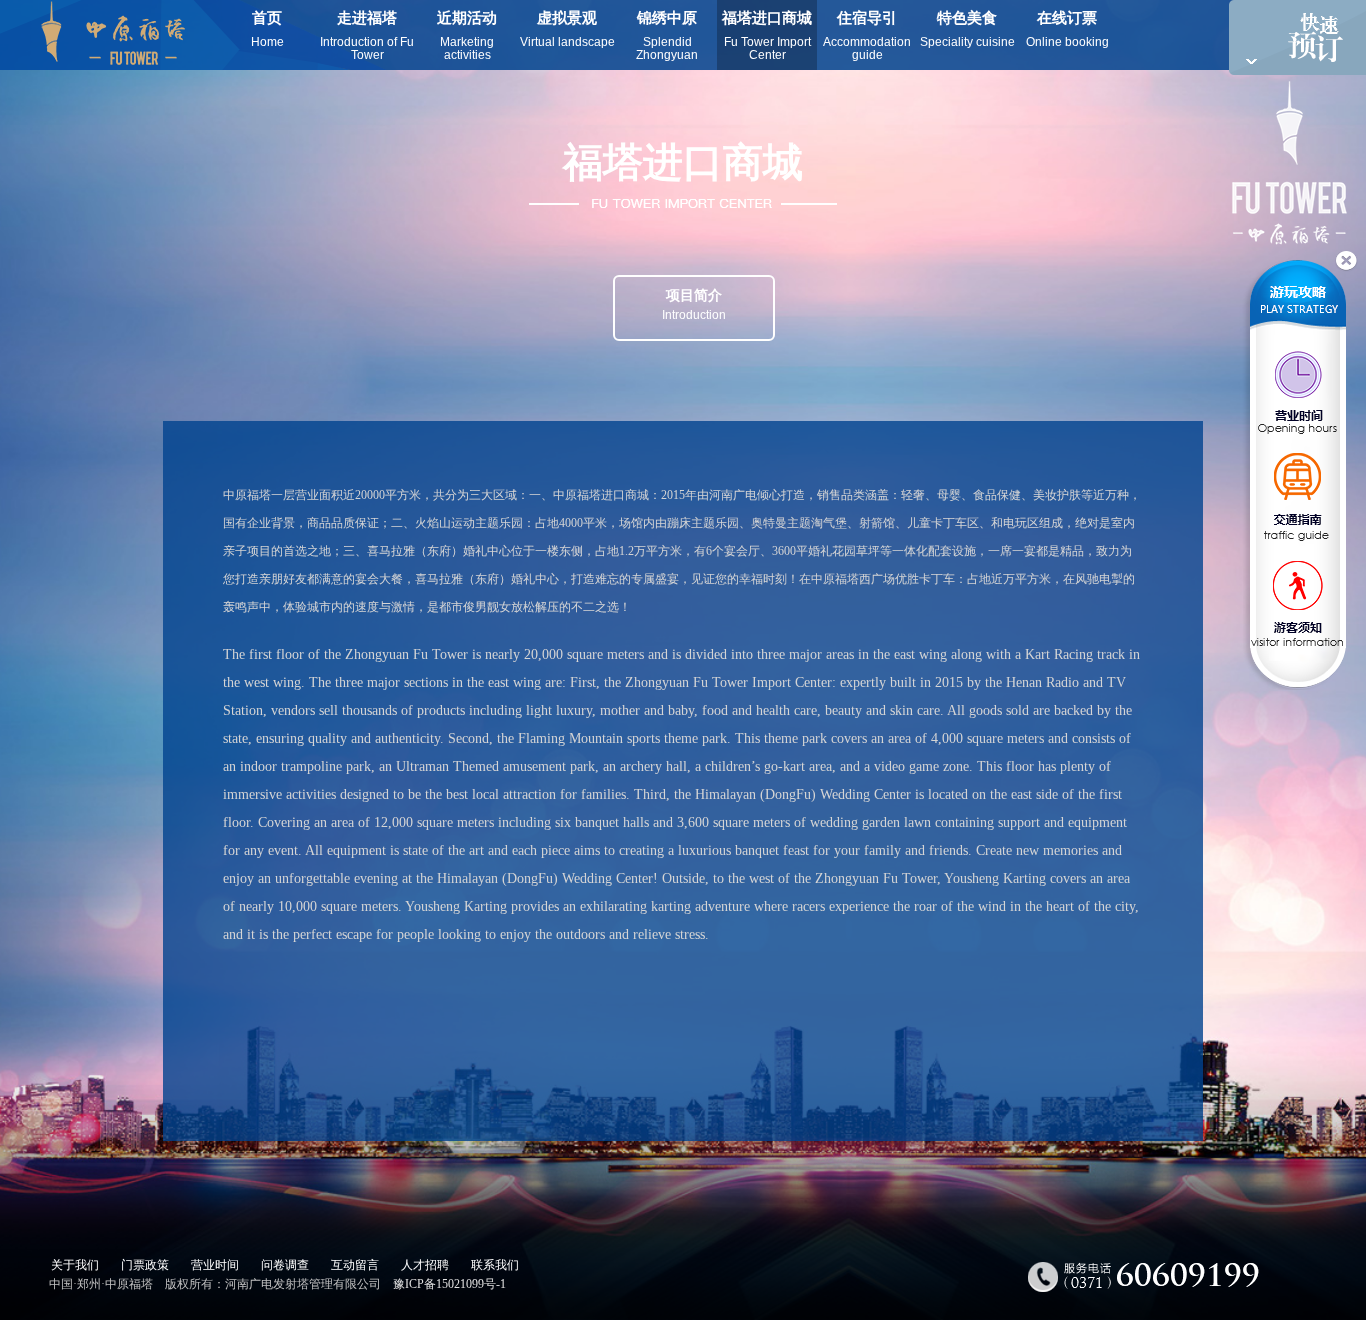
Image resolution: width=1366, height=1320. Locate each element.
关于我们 (75, 1265)
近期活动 (467, 36)
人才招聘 (425, 1265)
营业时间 (215, 1265)
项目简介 (694, 305)
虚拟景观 (567, 29)
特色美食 (967, 29)
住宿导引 (867, 36)
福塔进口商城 (767, 36)
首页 (267, 29)
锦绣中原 (667, 36)
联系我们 (495, 1265)
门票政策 (145, 1265)
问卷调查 (285, 1265)
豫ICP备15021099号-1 (449, 1284)
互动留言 (355, 1265)
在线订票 (1067, 29)
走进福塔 (367, 36)
